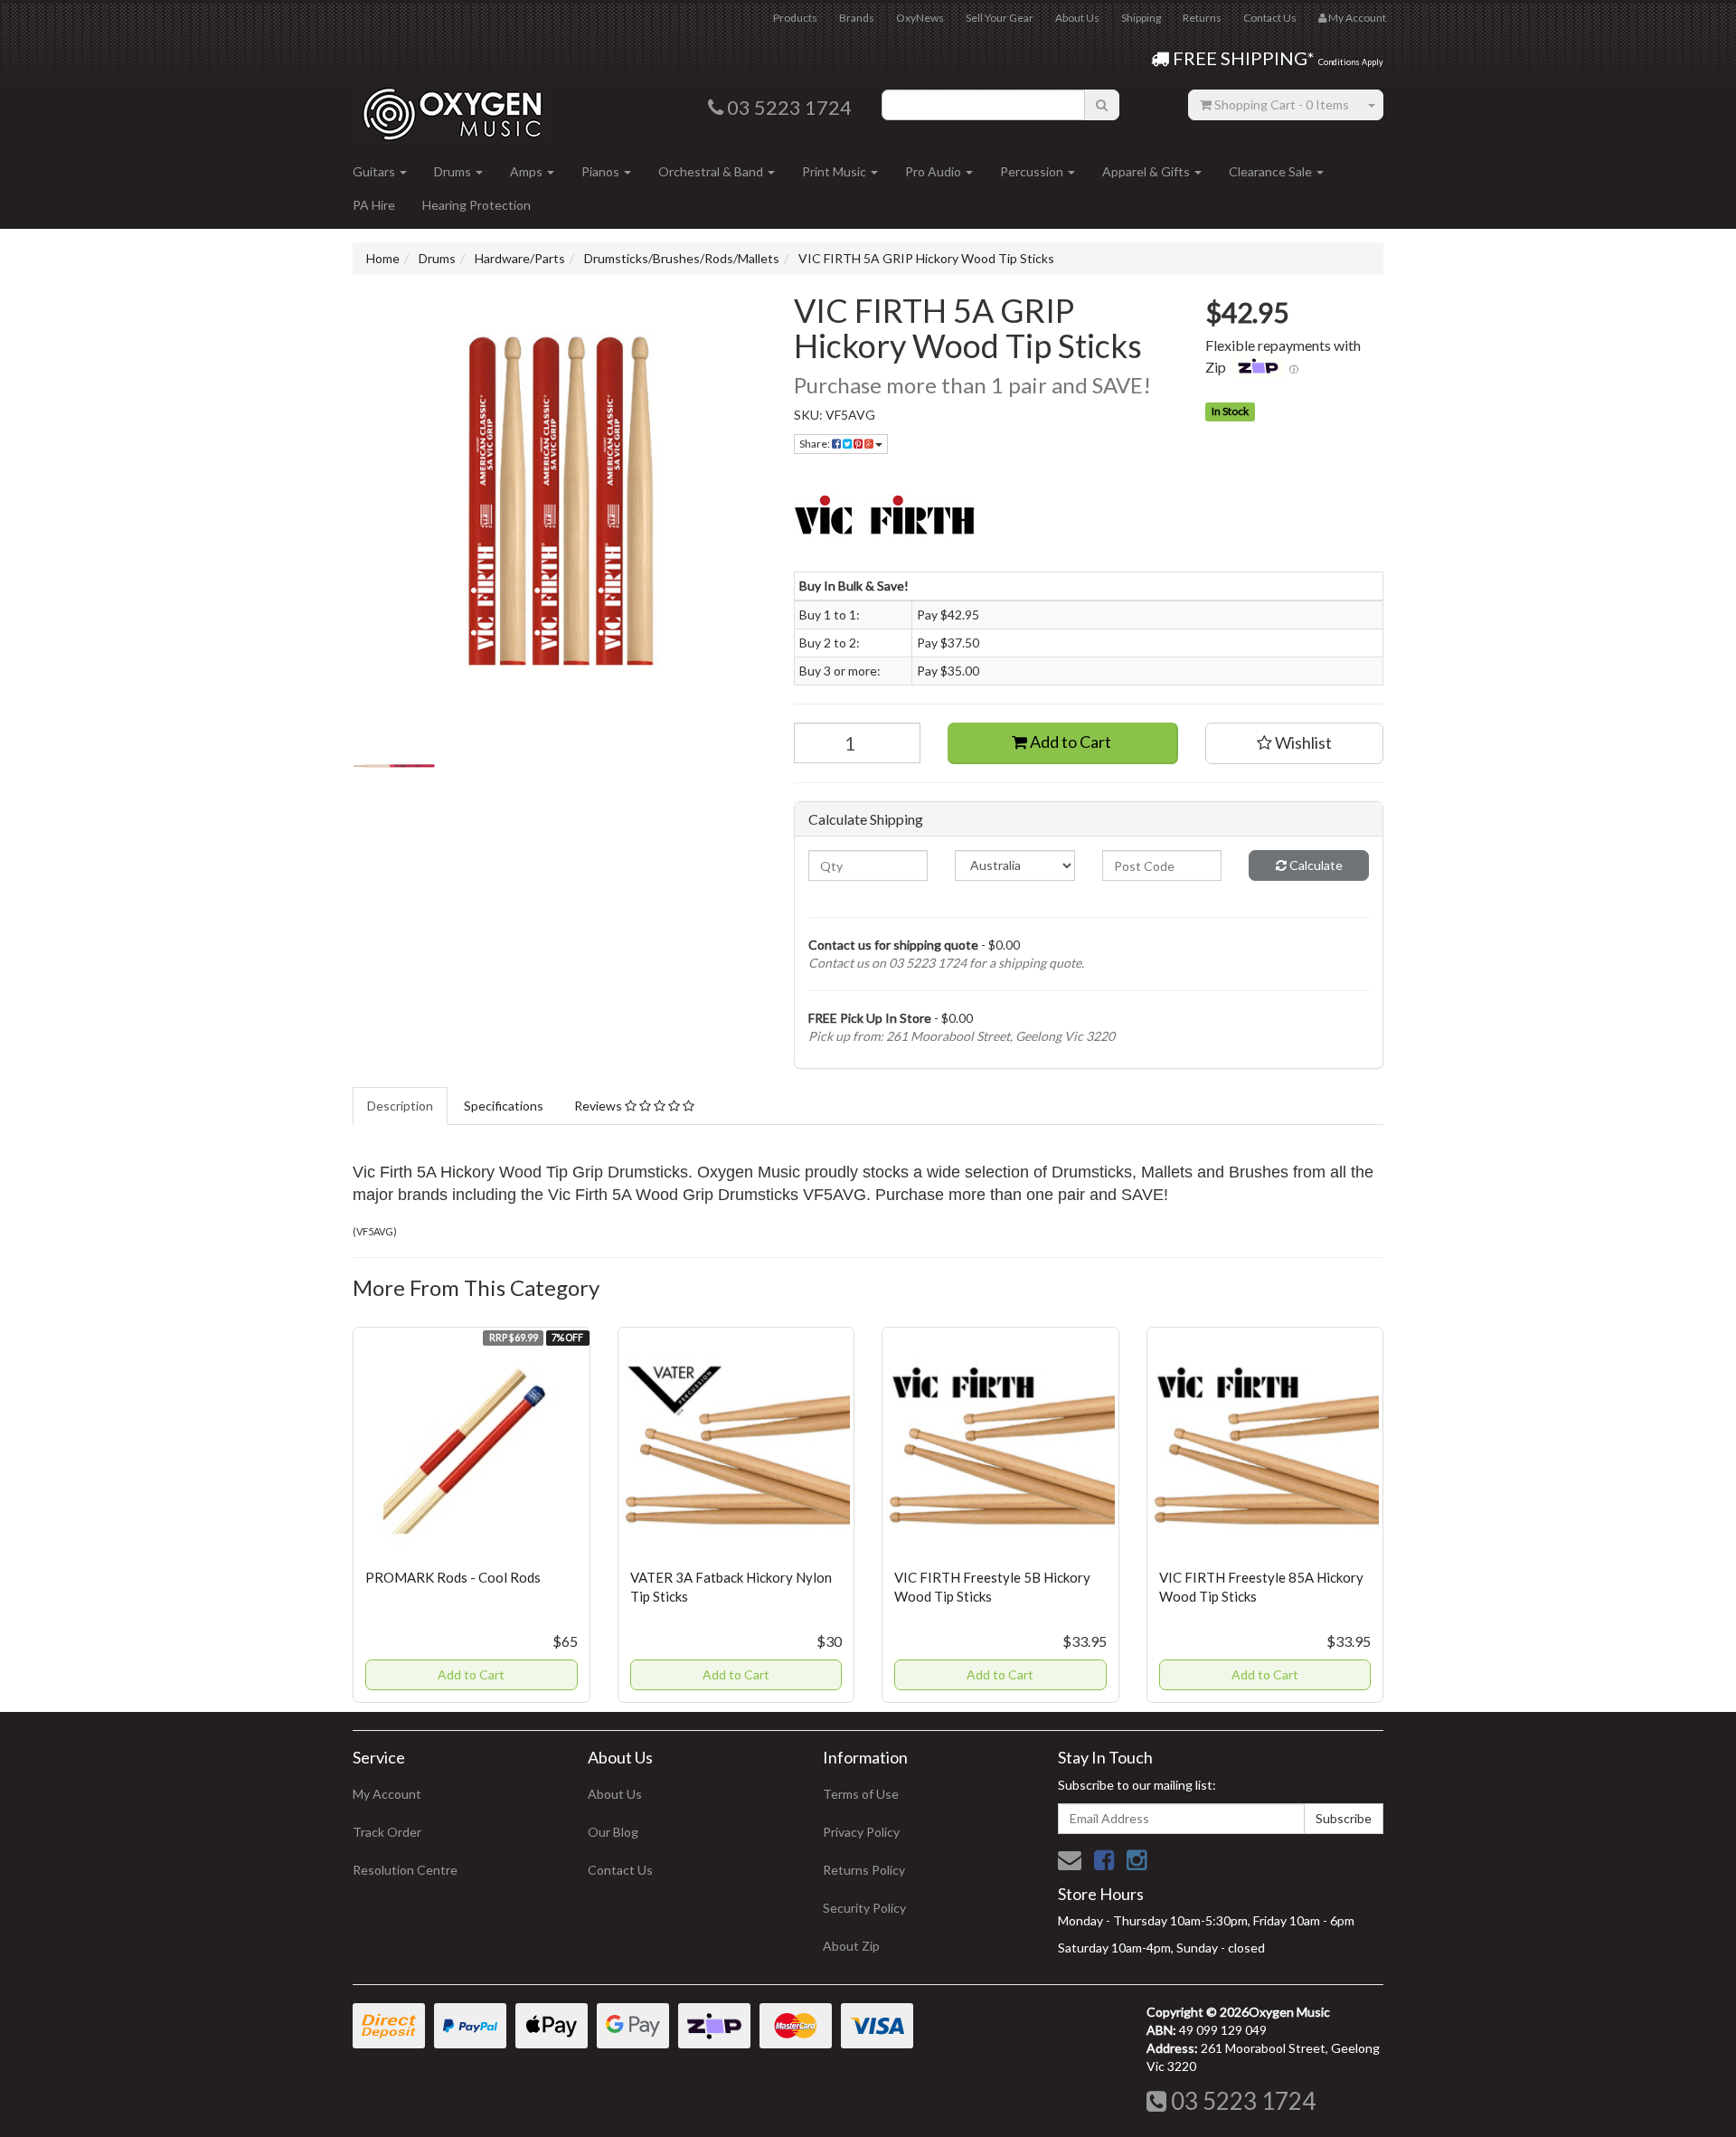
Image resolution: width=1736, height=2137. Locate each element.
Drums (454, 171)
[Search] (1102, 105)
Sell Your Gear (1000, 18)
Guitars (375, 171)
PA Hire (374, 205)
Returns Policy (864, 1870)
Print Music (835, 171)
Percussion (1033, 171)
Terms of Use (861, 1794)
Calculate (1315, 865)
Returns (1202, 18)
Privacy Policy (861, 1832)
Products (795, 18)
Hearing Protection (476, 205)
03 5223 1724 (1241, 2101)
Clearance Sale (1272, 171)
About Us (1077, 18)
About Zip (851, 1946)
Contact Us (1270, 18)
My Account (387, 1794)
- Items (1282, 104)
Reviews (599, 1106)
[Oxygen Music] (452, 107)
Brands (857, 18)
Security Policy (864, 1908)
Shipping (1141, 18)
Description (400, 1106)
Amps (528, 171)
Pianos (602, 171)
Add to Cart (1069, 742)
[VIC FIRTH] (1089, 517)
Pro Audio (934, 171)
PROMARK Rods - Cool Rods (453, 1577)
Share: (816, 444)
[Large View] (394, 766)
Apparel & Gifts (1147, 171)
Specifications (504, 1106)
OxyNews (920, 18)
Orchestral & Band (712, 171)
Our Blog (613, 1832)
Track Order (387, 1832)
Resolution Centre (405, 1870)
